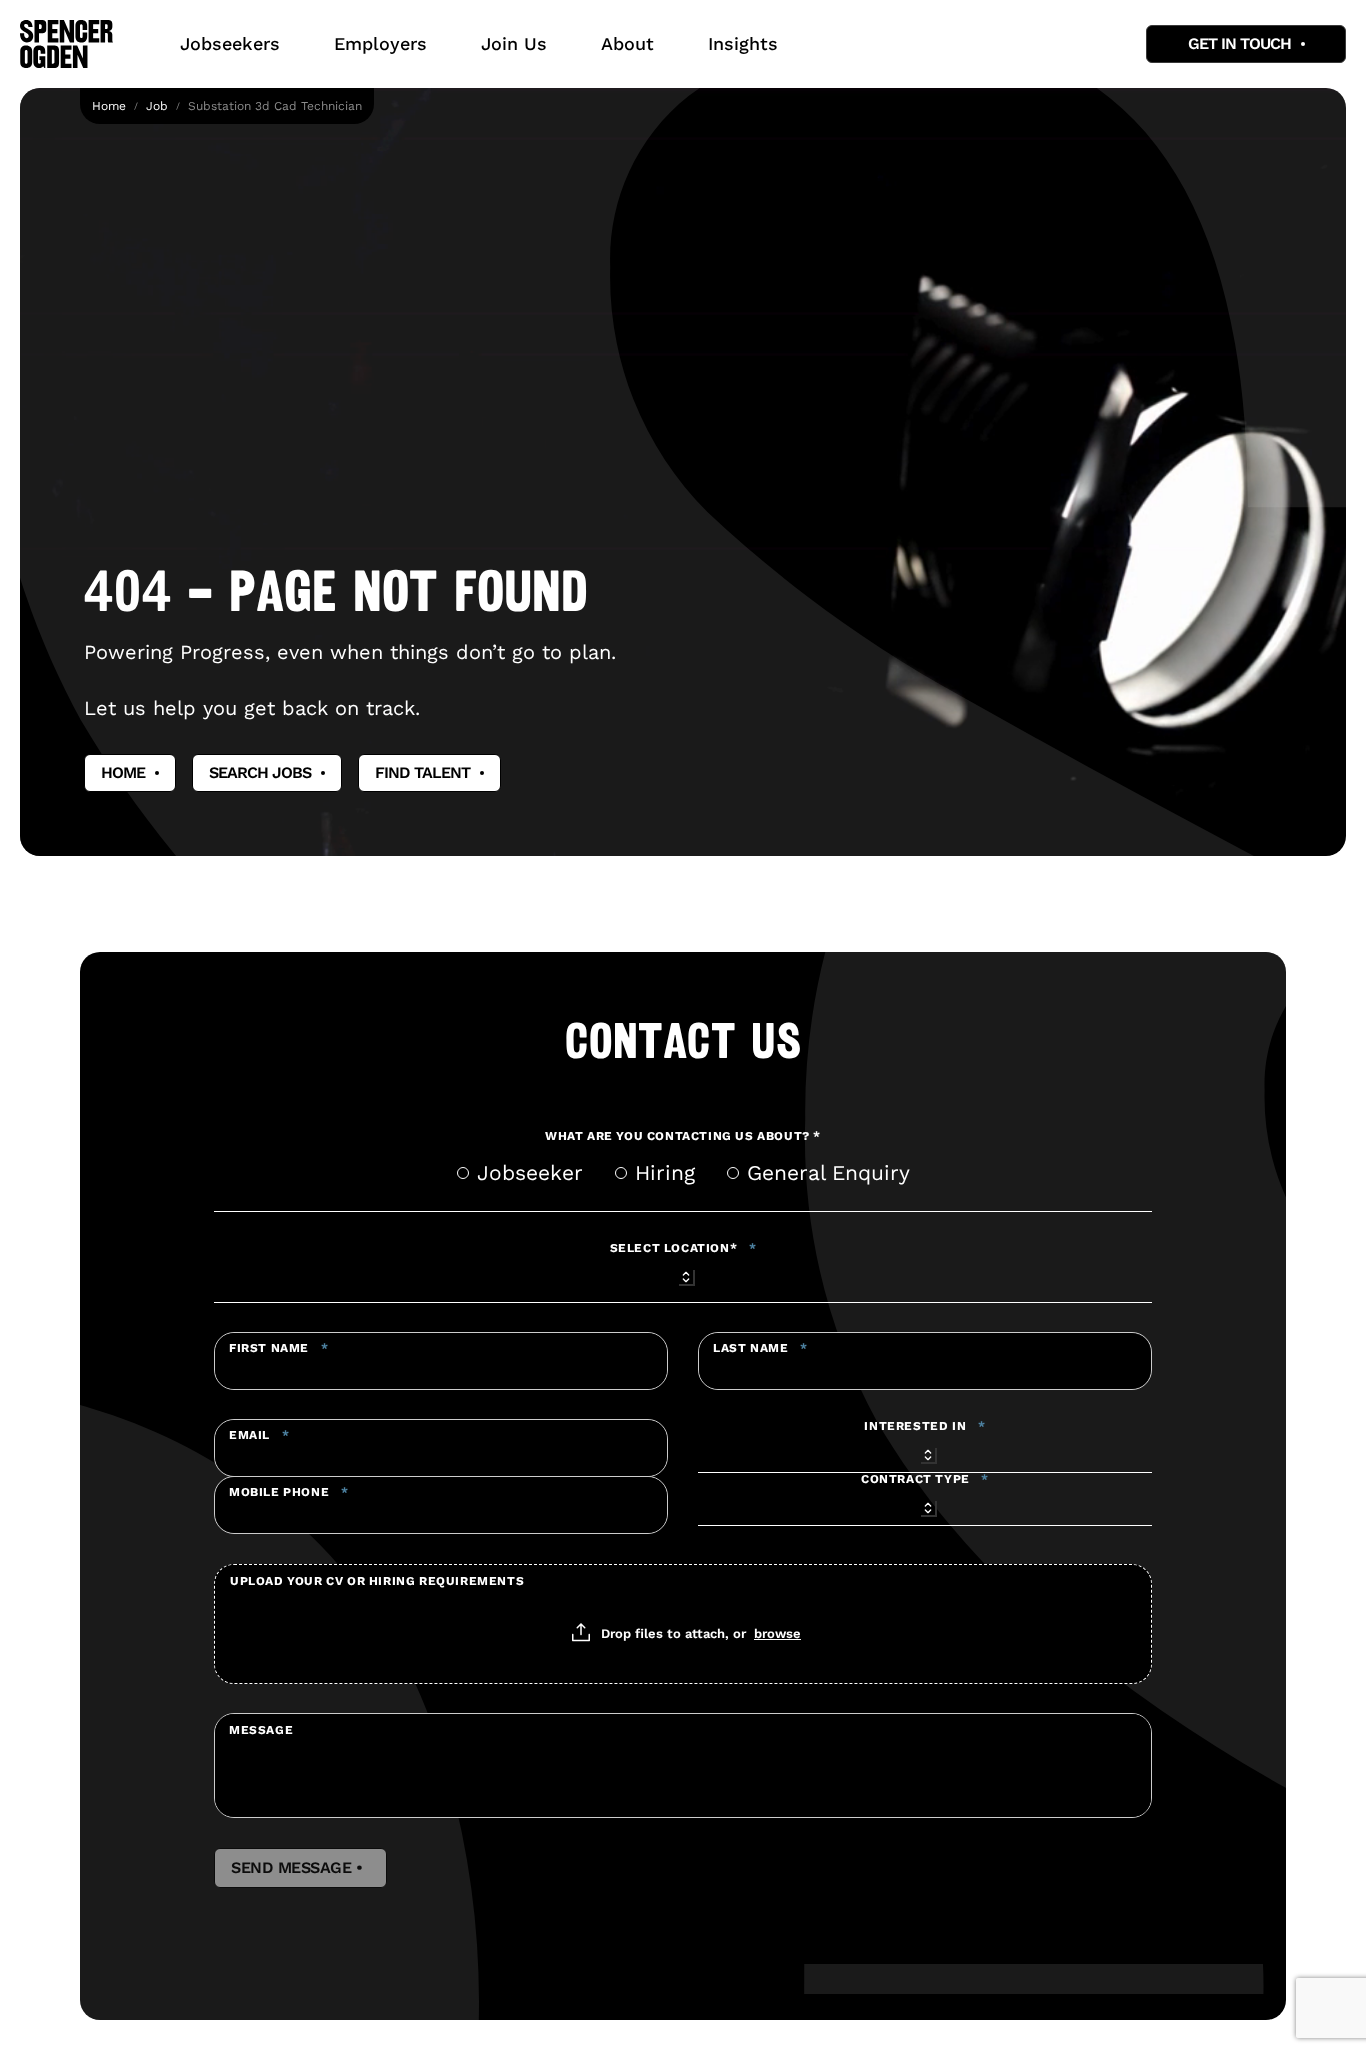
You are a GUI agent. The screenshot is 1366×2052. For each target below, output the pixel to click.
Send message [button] (300, 1868)
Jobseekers (230, 43)
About (627, 43)
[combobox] (683, 1274)
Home (109, 106)
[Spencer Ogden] (66, 44)
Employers (380, 43)
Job (157, 106)
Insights (743, 43)
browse (777, 1633)
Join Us (514, 43)
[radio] (463, 1173)
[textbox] (441, 1361)
